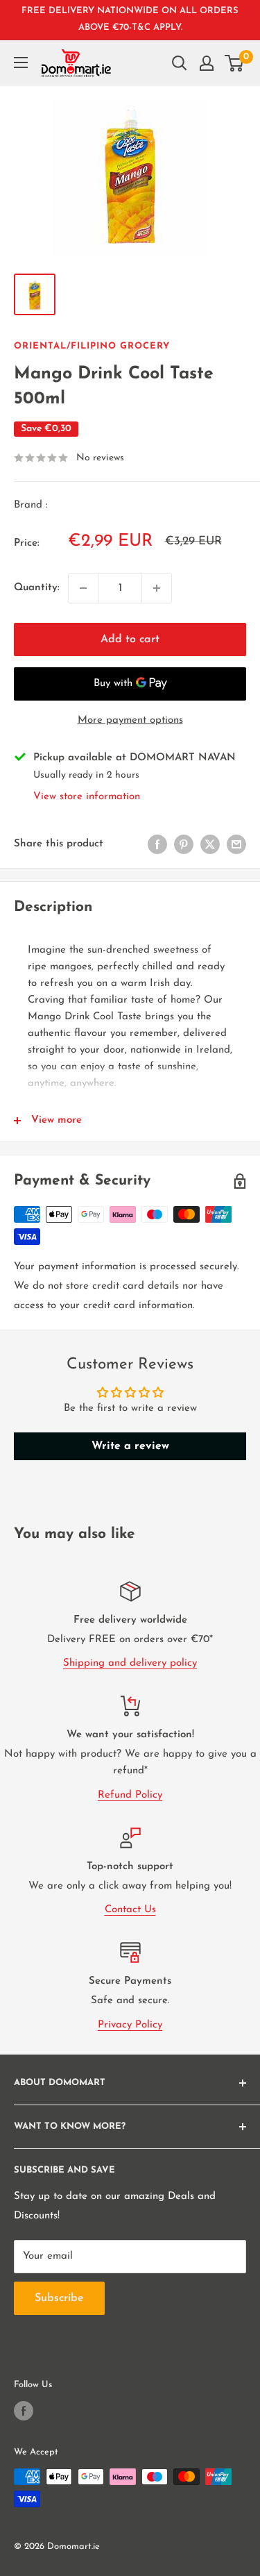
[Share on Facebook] (157, 844)
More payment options (130, 720)
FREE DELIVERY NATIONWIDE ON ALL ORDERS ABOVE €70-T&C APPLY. (130, 19)
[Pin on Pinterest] (184, 844)
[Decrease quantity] (83, 588)
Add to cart (130, 639)
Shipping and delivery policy (130, 1663)
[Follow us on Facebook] (24, 2411)
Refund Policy (130, 1795)
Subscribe (59, 2298)
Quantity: (37, 588)
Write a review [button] (130, 1446)
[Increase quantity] (157, 588)
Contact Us (130, 1910)
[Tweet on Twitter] (210, 844)
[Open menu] (21, 62)
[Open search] (180, 63)
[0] (235, 63)
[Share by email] (236, 844)
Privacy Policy (130, 2025)
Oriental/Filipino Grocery (92, 346)
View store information (87, 797)
